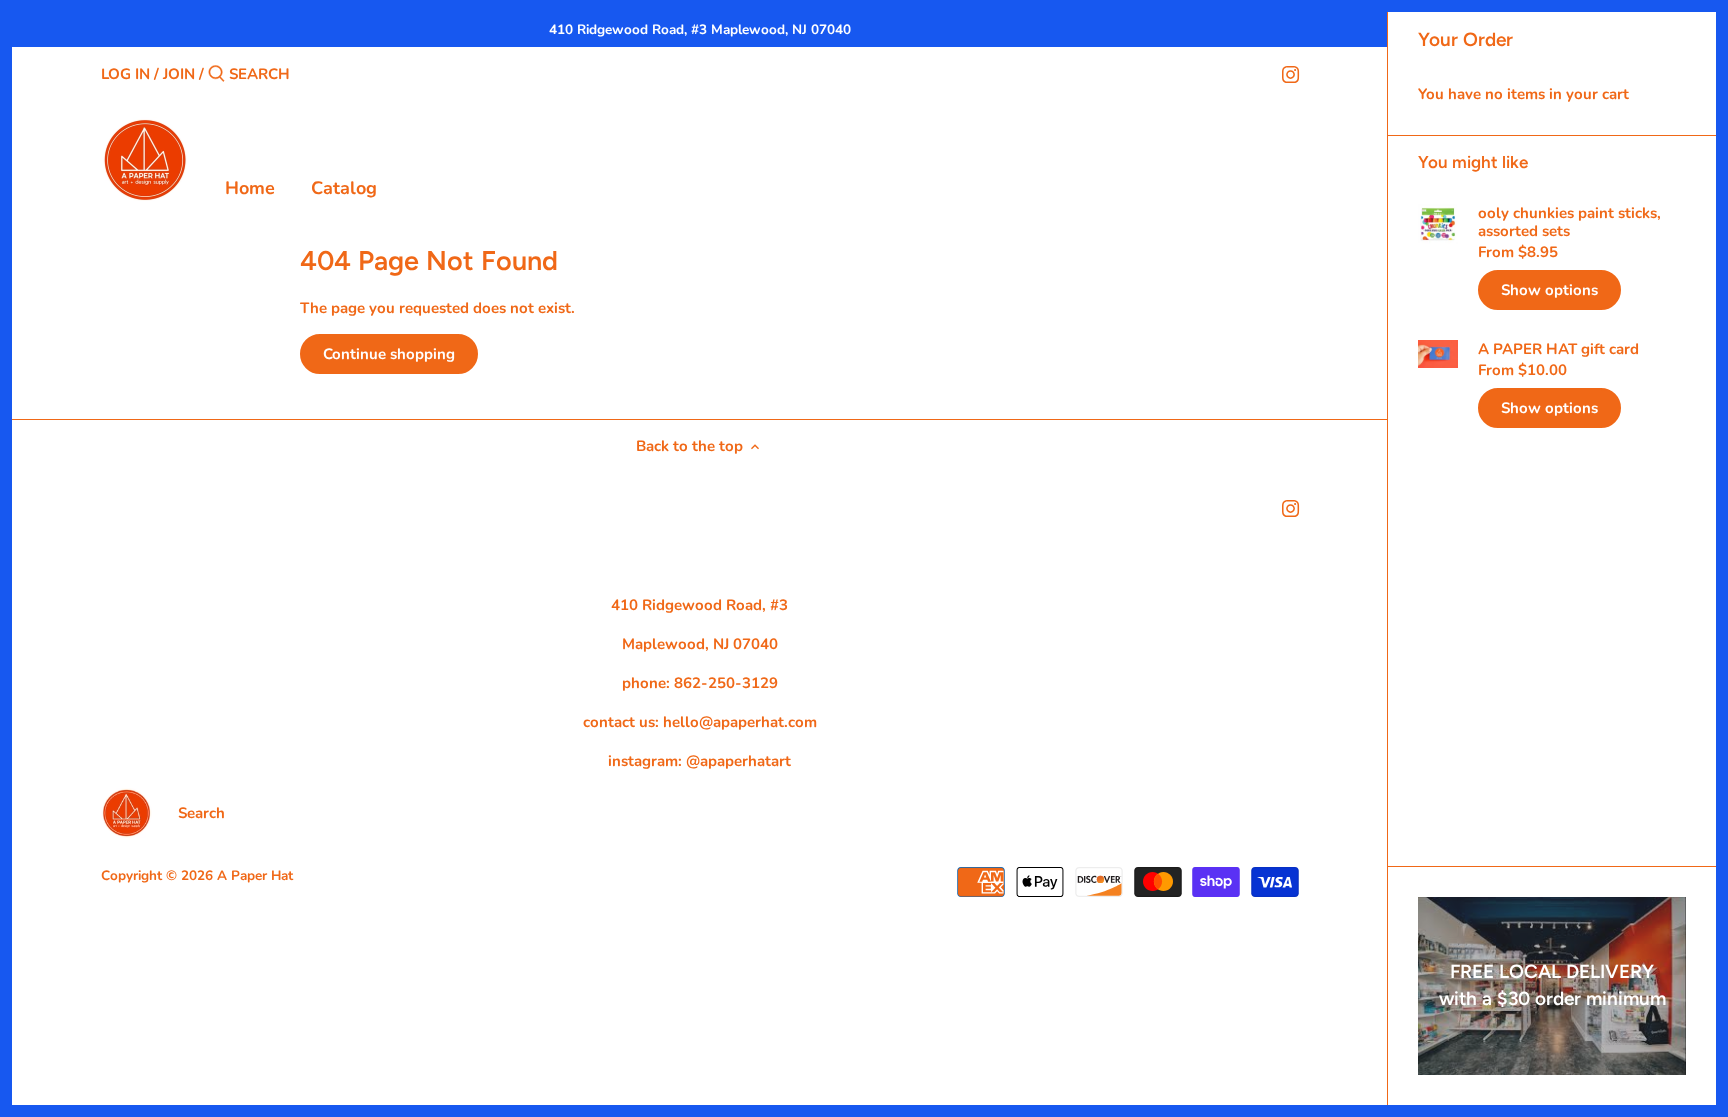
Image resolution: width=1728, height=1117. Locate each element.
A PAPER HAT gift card (1558, 349)
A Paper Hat (255, 875)
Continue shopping (389, 354)
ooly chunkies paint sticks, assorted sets (1569, 222)
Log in (125, 74)
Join (179, 74)
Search (201, 813)
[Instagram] (1290, 73)
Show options (1549, 290)
